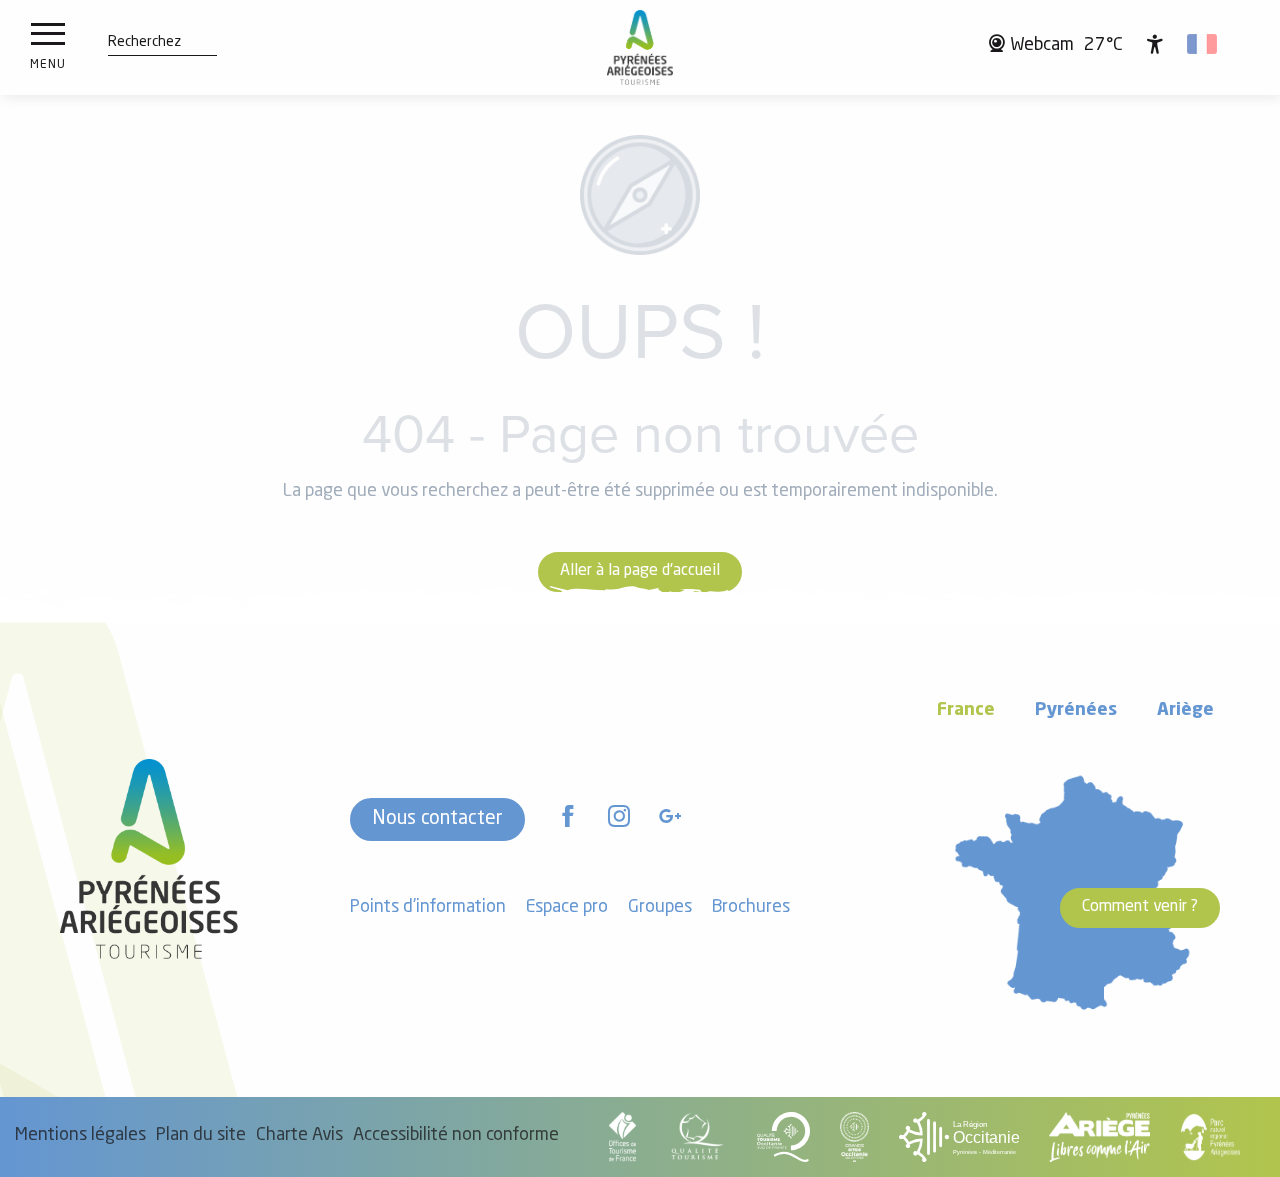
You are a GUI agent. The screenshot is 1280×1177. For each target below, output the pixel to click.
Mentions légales (80, 1135)
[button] (144, 43)
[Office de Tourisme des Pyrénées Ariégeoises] (640, 47)
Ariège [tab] (1185, 710)
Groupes (660, 907)
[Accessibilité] (1155, 44)
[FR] (1203, 44)
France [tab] (966, 710)
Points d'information (428, 907)
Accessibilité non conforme (456, 1135)
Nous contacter (437, 819)
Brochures (751, 907)
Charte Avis (299, 1135)
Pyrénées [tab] (1076, 710)
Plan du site (201, 1135)
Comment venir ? (1140, 907)
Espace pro (567, 907)
